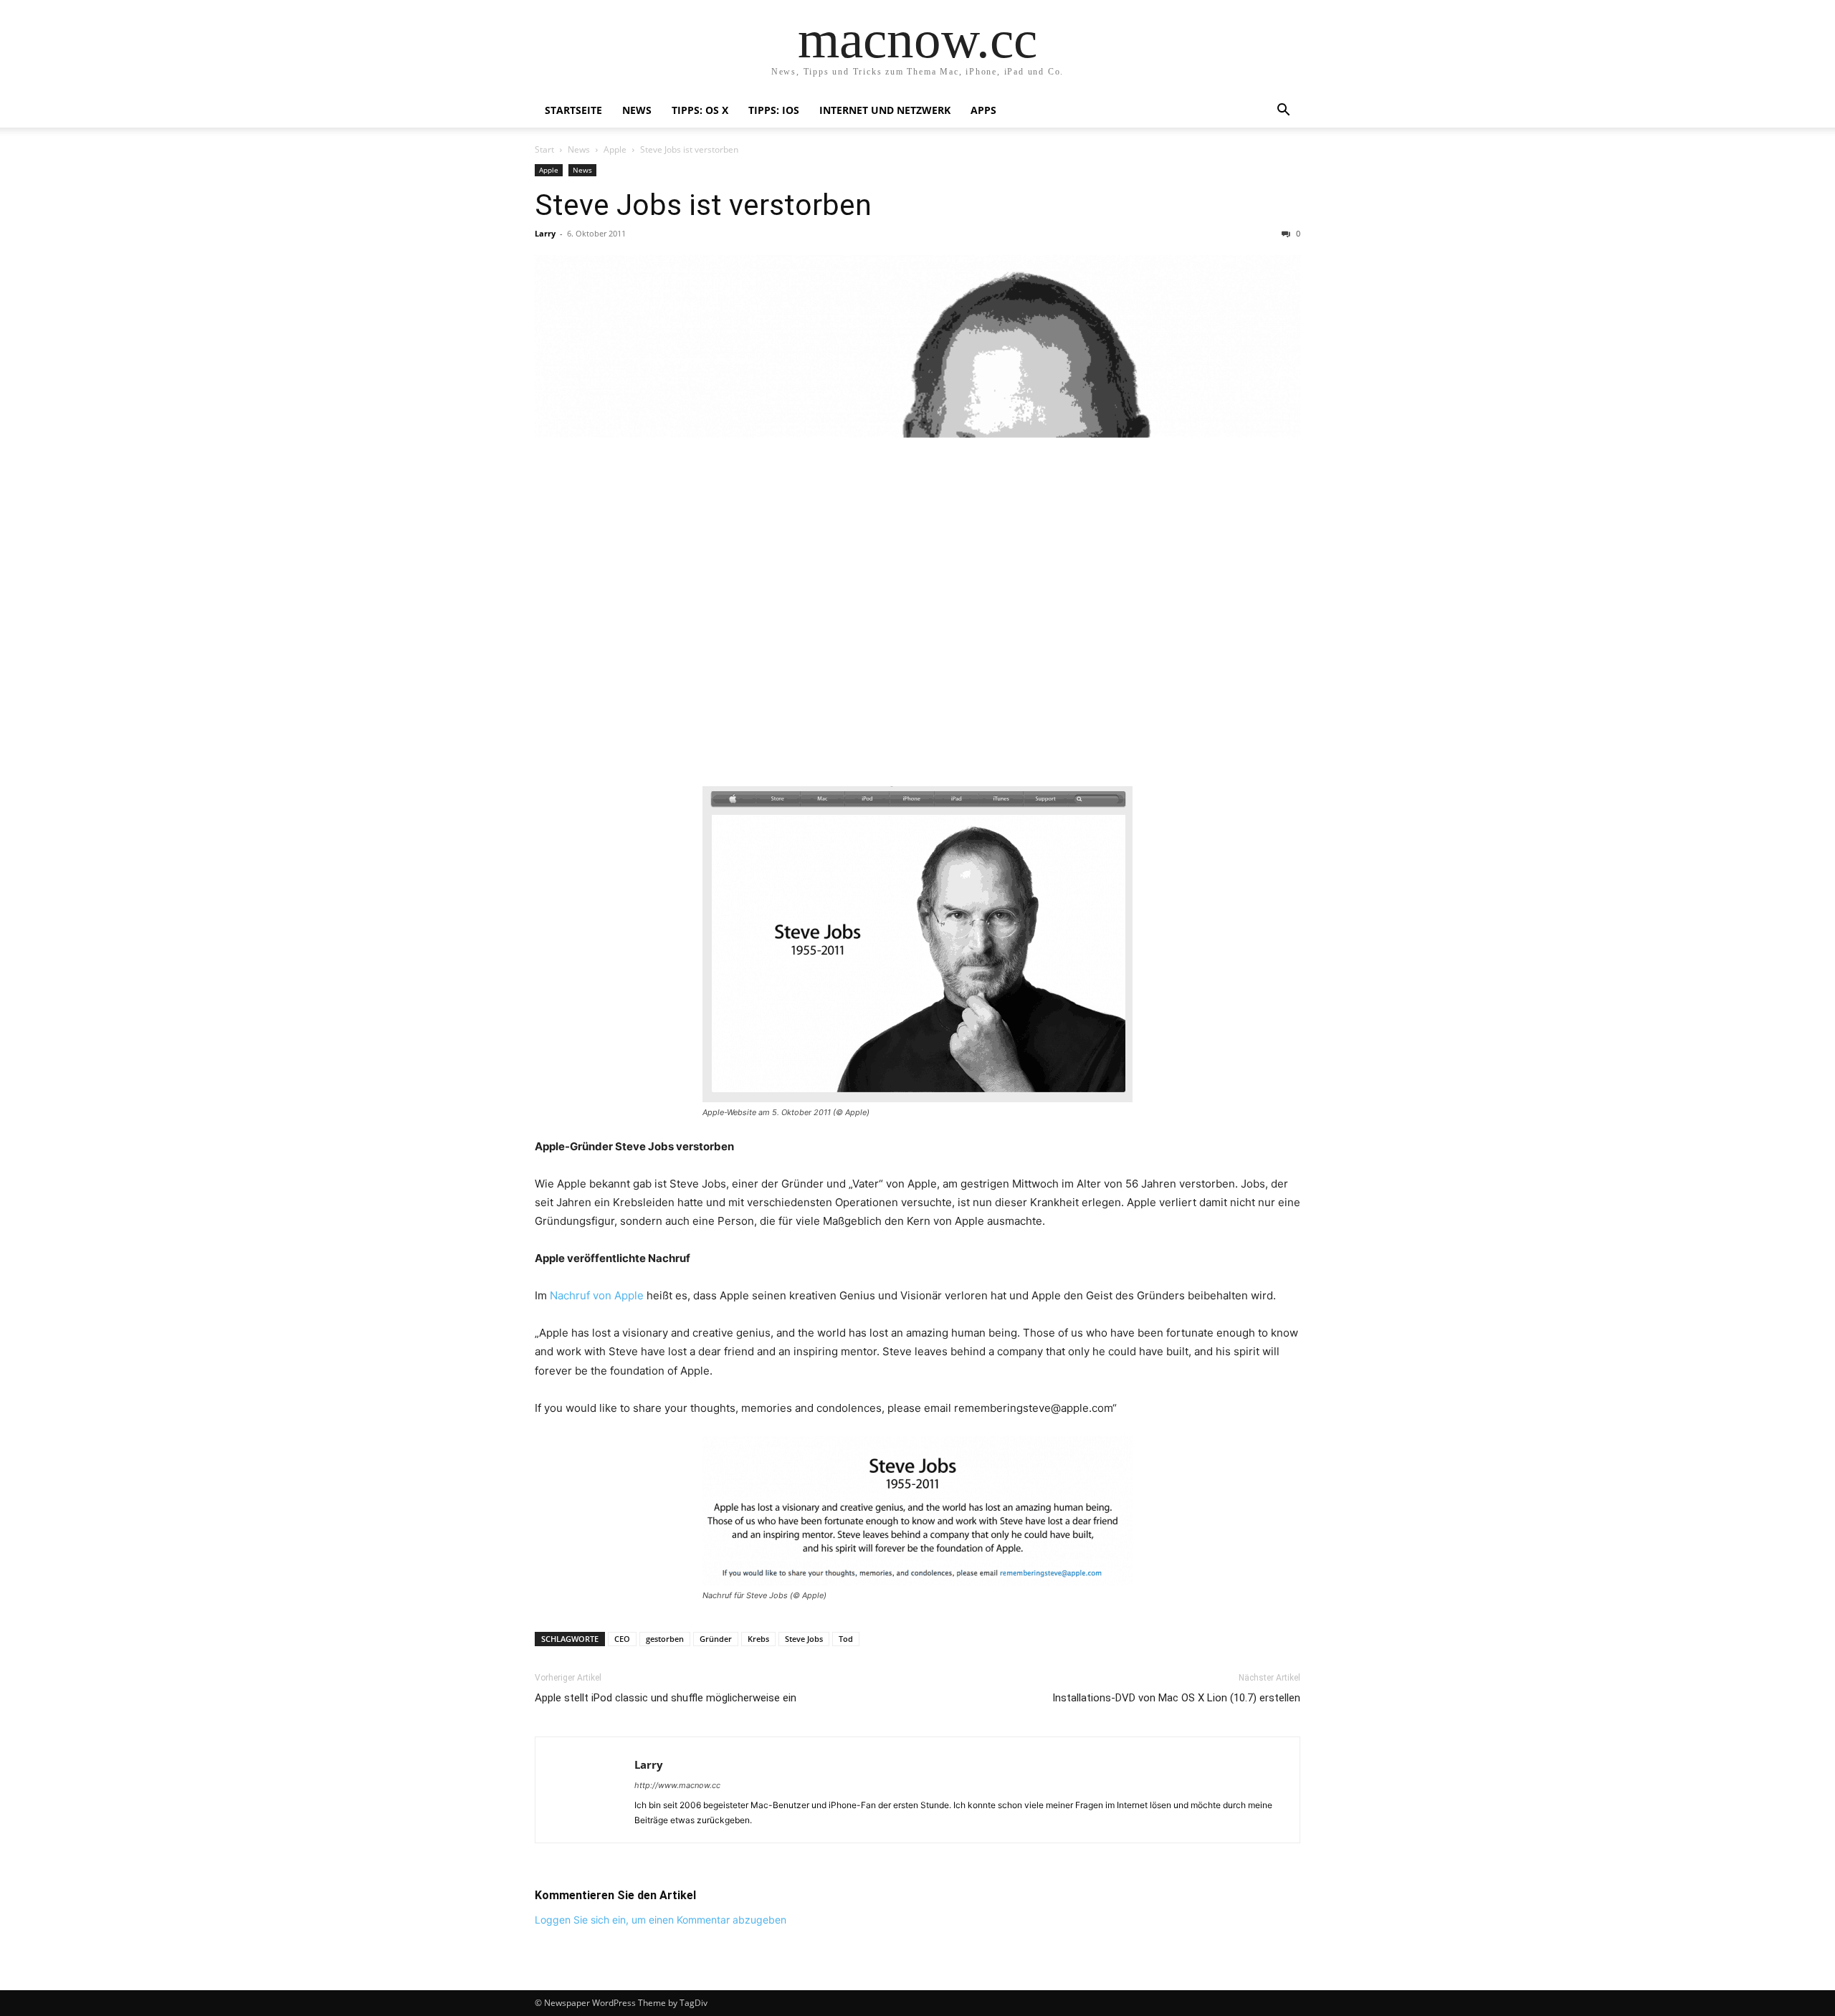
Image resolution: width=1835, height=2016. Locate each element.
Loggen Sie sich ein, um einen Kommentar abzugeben (661, 1920)
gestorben (665, 1639)
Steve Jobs (804, 1639)
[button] (1283, 111)
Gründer (716, 1639)
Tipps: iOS (774, 110)
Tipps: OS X (700, 110)
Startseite (573, 110)
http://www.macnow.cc (677, 1785)
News (637, 110)
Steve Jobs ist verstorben (703, 205)
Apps (983, 110)
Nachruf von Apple (597, 1295)
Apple (615, 149)
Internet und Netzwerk (885, 110)
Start (544, 149)
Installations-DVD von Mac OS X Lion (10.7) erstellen (1176, 1698)
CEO (622, 1639)
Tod (846, 1639)
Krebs (758, 1639)
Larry (545, 233)
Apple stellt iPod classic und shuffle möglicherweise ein (666, 1698)
